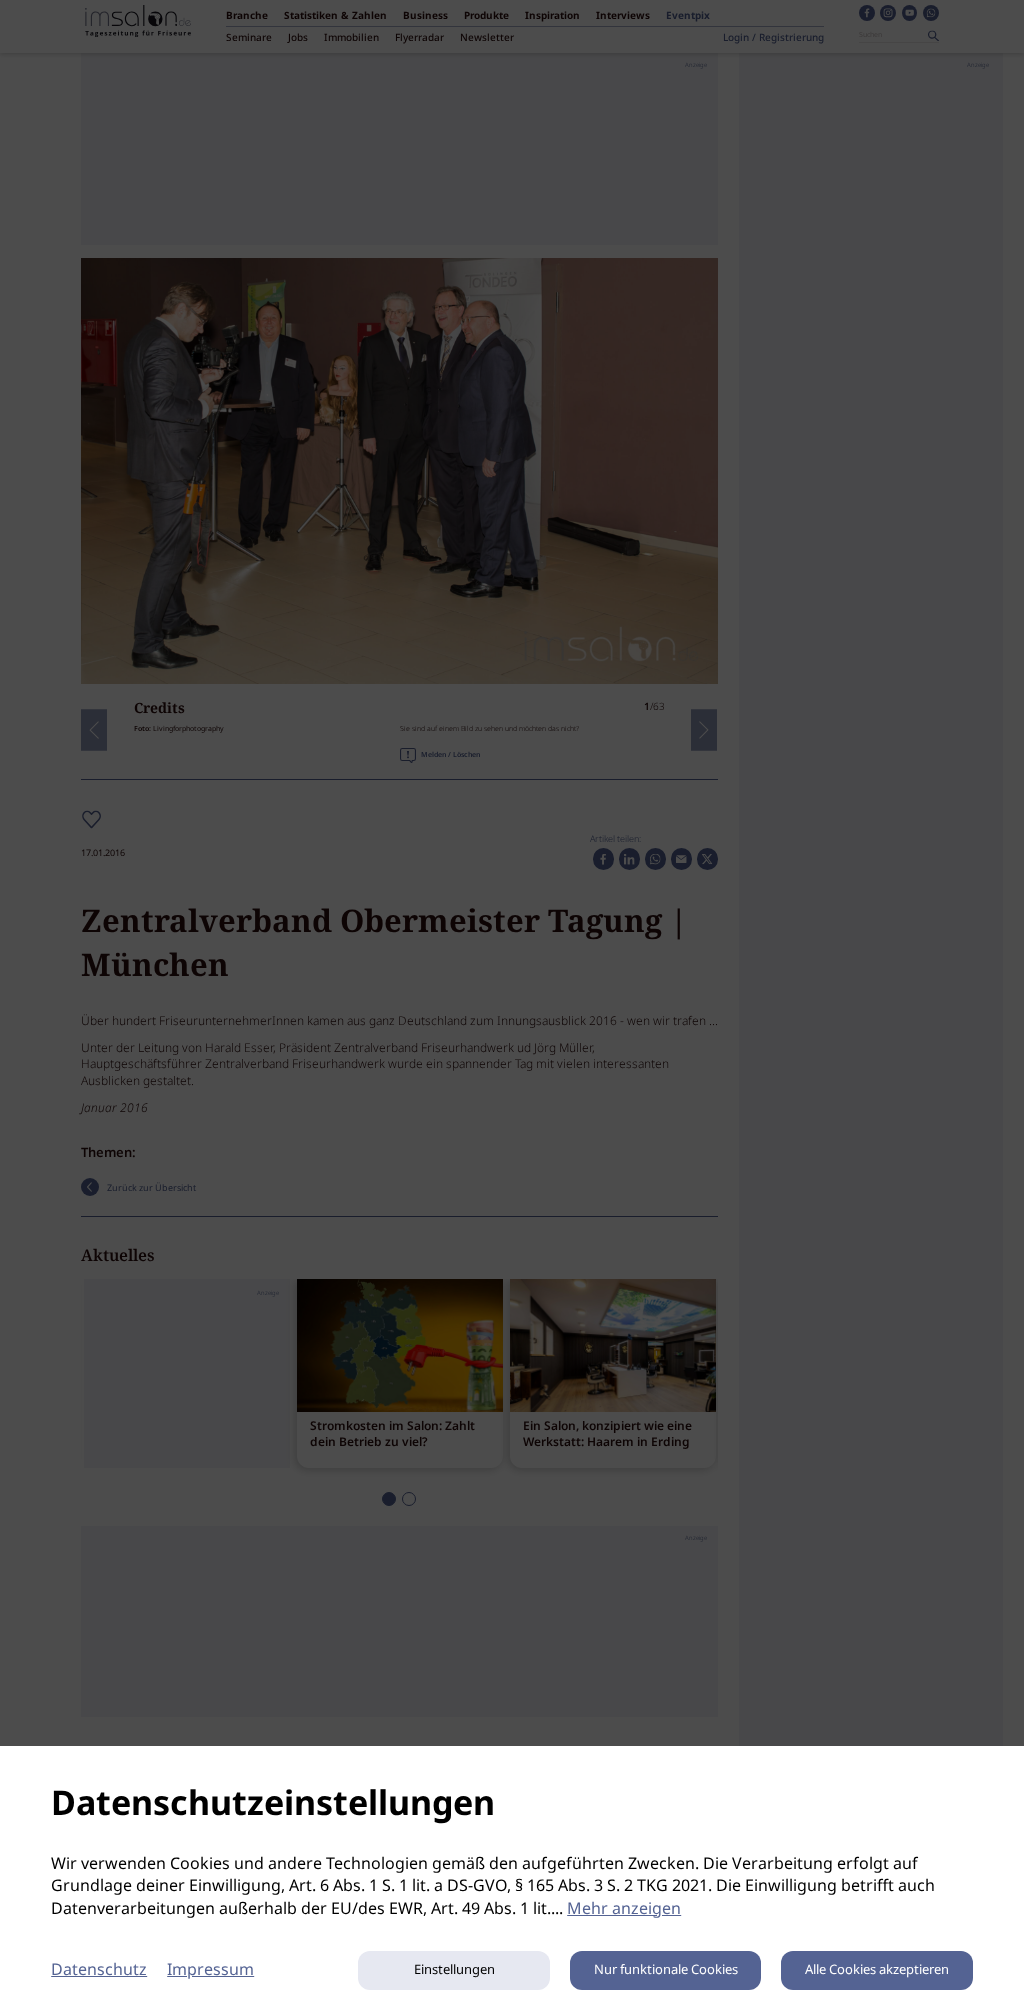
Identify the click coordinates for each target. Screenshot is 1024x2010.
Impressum (210, 1970)
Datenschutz (99, 1970)
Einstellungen (454, 1970)
